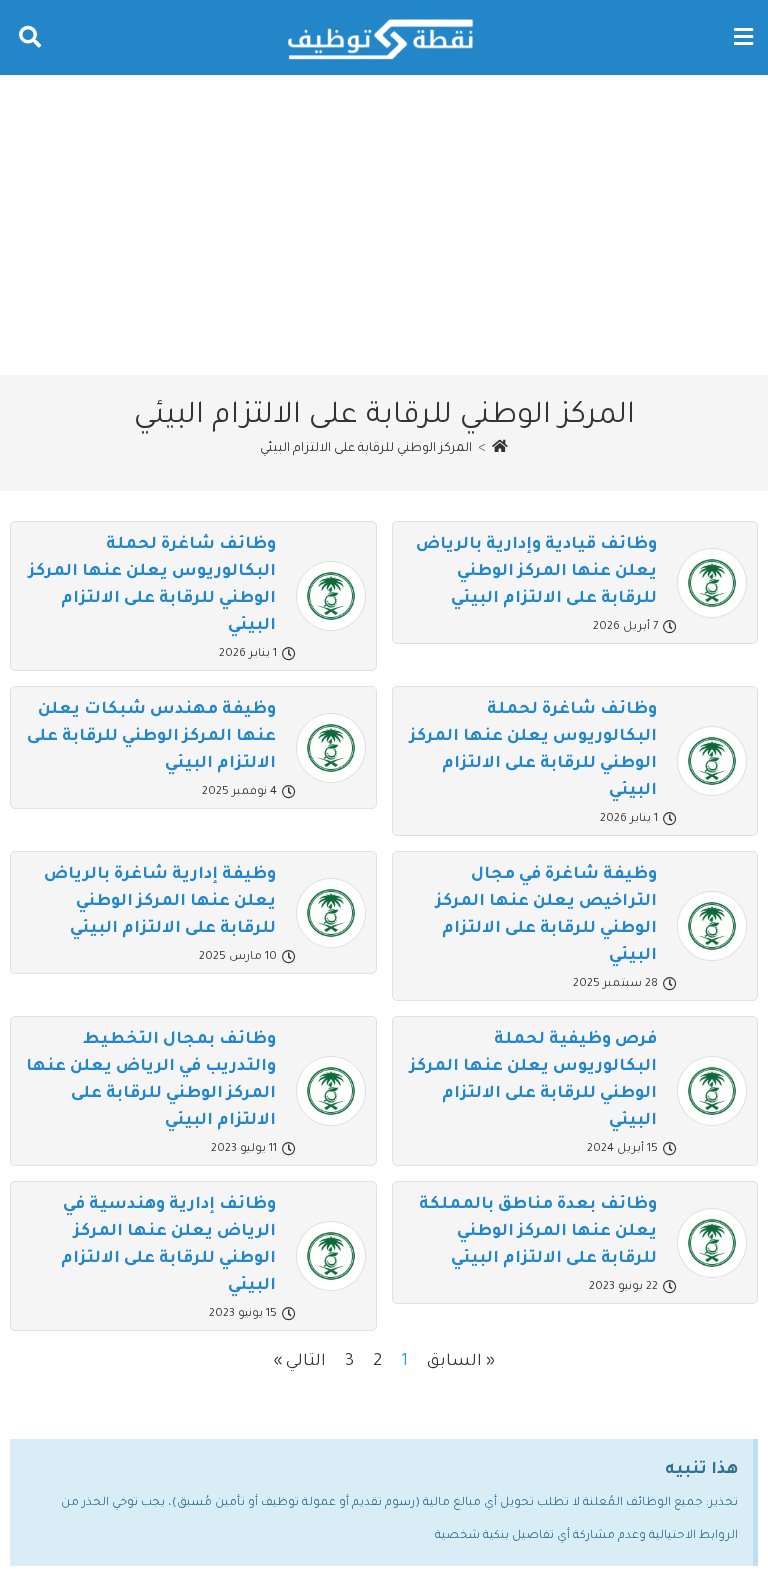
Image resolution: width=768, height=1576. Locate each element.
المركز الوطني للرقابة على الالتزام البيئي (366, 449)
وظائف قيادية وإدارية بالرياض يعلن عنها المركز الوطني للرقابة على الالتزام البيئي (536, 572)
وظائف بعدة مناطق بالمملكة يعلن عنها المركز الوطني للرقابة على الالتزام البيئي (538, 1232)
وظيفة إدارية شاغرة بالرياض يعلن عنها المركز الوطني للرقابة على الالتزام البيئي (160, 902)
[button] (743, 37)
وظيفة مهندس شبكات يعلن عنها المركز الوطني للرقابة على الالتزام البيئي (151, 737)
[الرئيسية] (500, 449)
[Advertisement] (384, 225)
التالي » (299, 1362)
